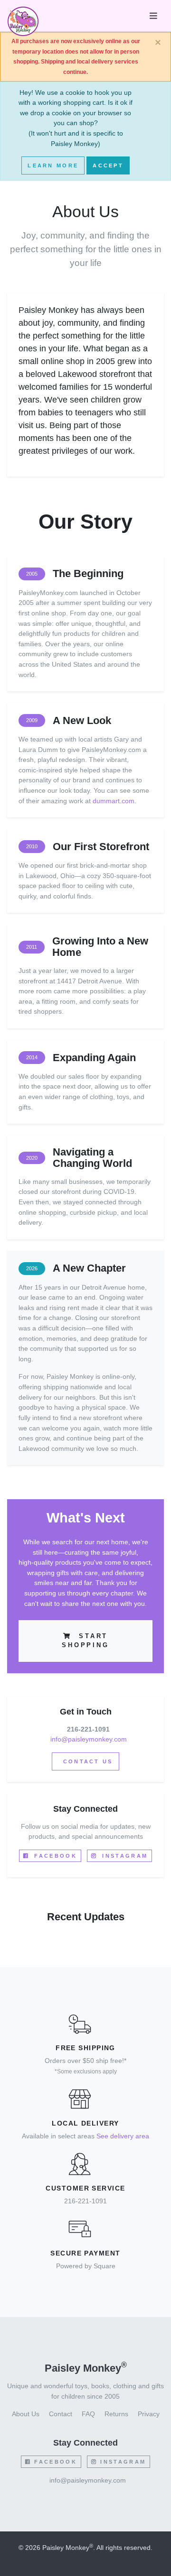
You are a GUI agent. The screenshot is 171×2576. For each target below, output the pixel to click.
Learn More (53, 165)
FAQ (88, 2414)
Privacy (149, 2414)
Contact (61, 2414)
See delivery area (123, 2136)
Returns (116, 2414)
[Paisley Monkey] (23, 16)
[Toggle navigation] (153, 16)
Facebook (54, 1856)
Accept (108, 165)
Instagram (123, 1856)
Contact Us (86, 1761)
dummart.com (114, 801)
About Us (26, 2414)
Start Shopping (85, 1641)
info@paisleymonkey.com (89, 1739)
